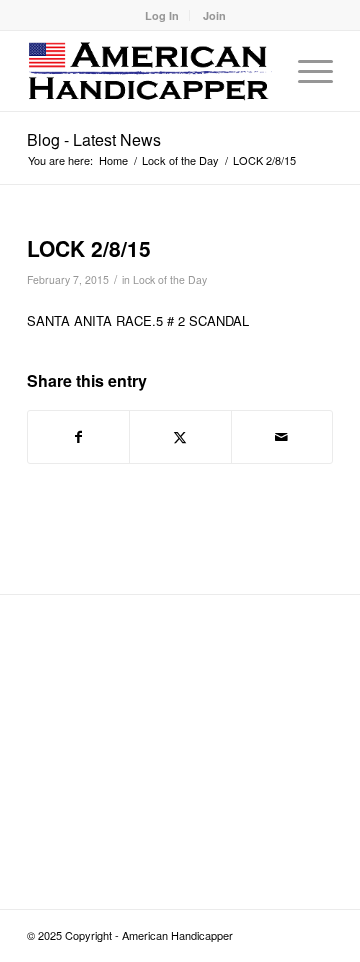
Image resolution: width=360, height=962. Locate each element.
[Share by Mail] (282, 437)
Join (214, 15)
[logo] (149, 71)
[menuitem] (162, 15)
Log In (162, 15)
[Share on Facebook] (78, 437)
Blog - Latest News (94, 139)
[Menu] (305, 71)
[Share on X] (180, 437)
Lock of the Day (170, 279)
